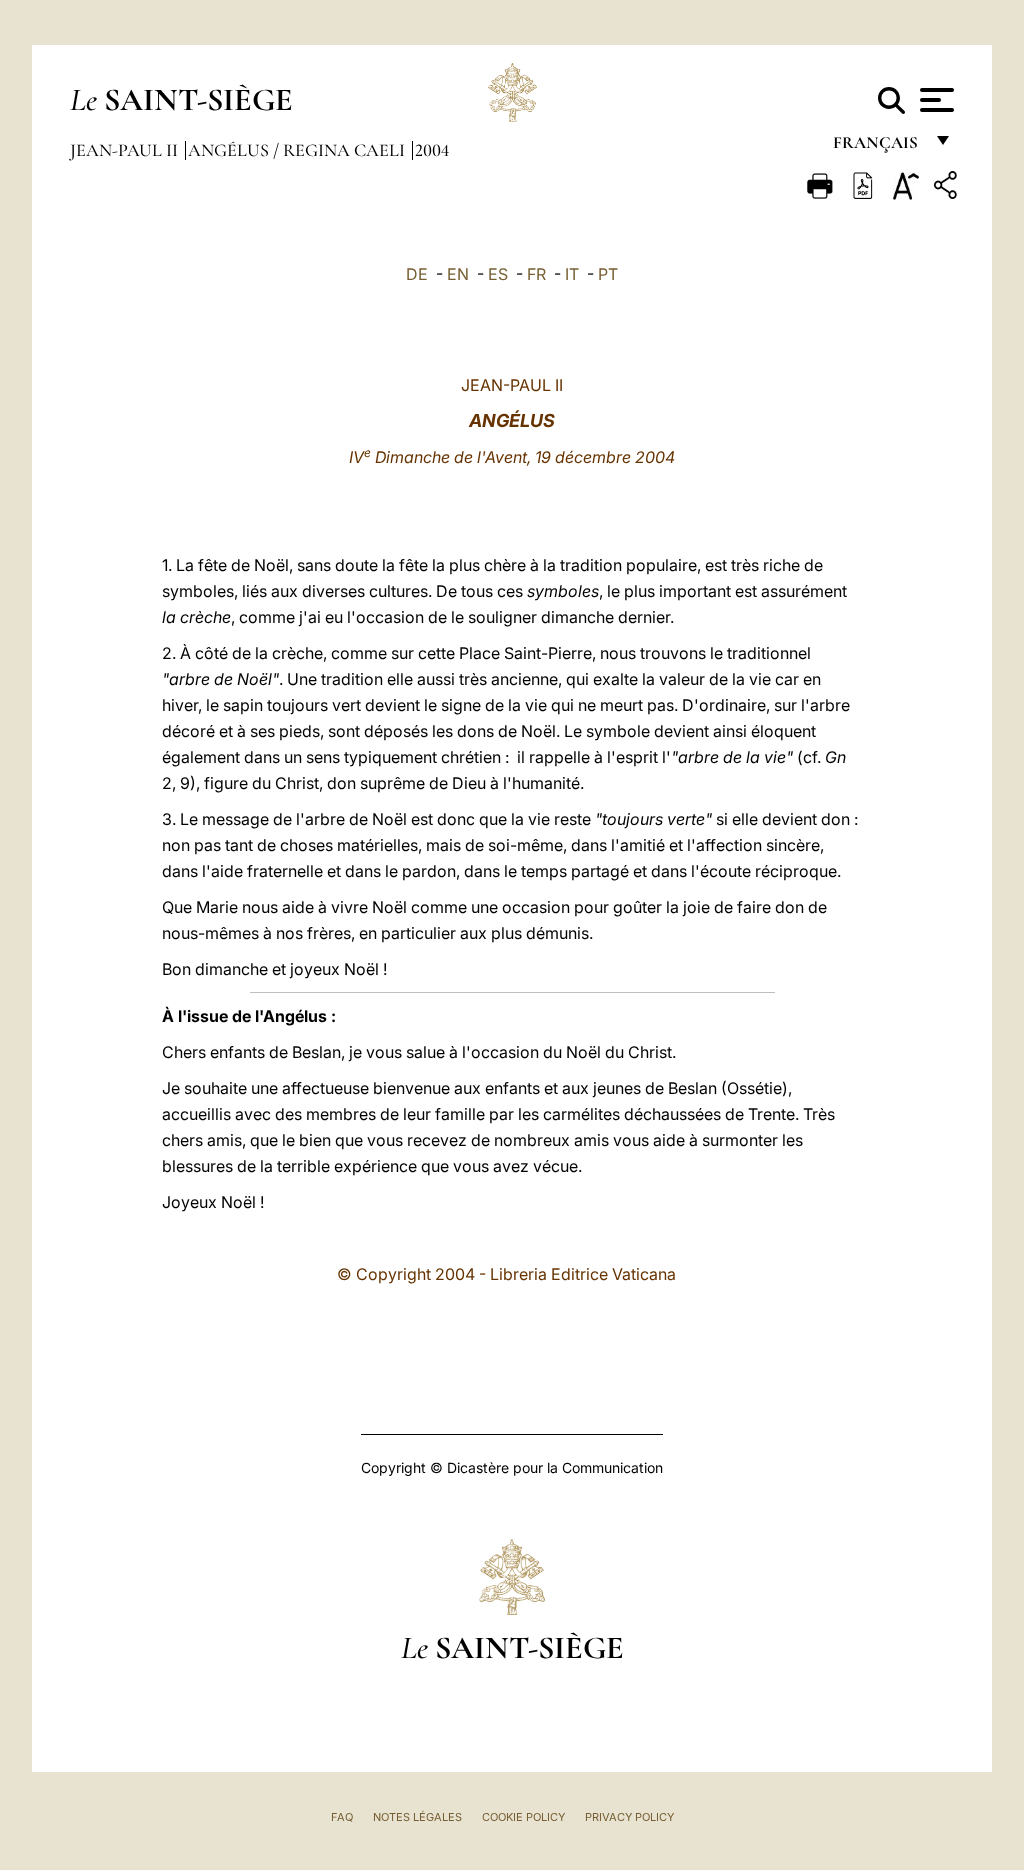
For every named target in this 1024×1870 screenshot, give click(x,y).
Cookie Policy (523, 1817)
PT (608, 274)
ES (498, 274)
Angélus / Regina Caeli (298, 150)
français (877, 147)
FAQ (342, 1817)
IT (572, 274)
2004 (432, 150)
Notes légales (417, 1817)
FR (536, 274)
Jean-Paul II (126, 150)
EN (458, 274)
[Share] (948, 188)
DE (417, 274)
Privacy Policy (629, 1817)
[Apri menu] (934, 100)
